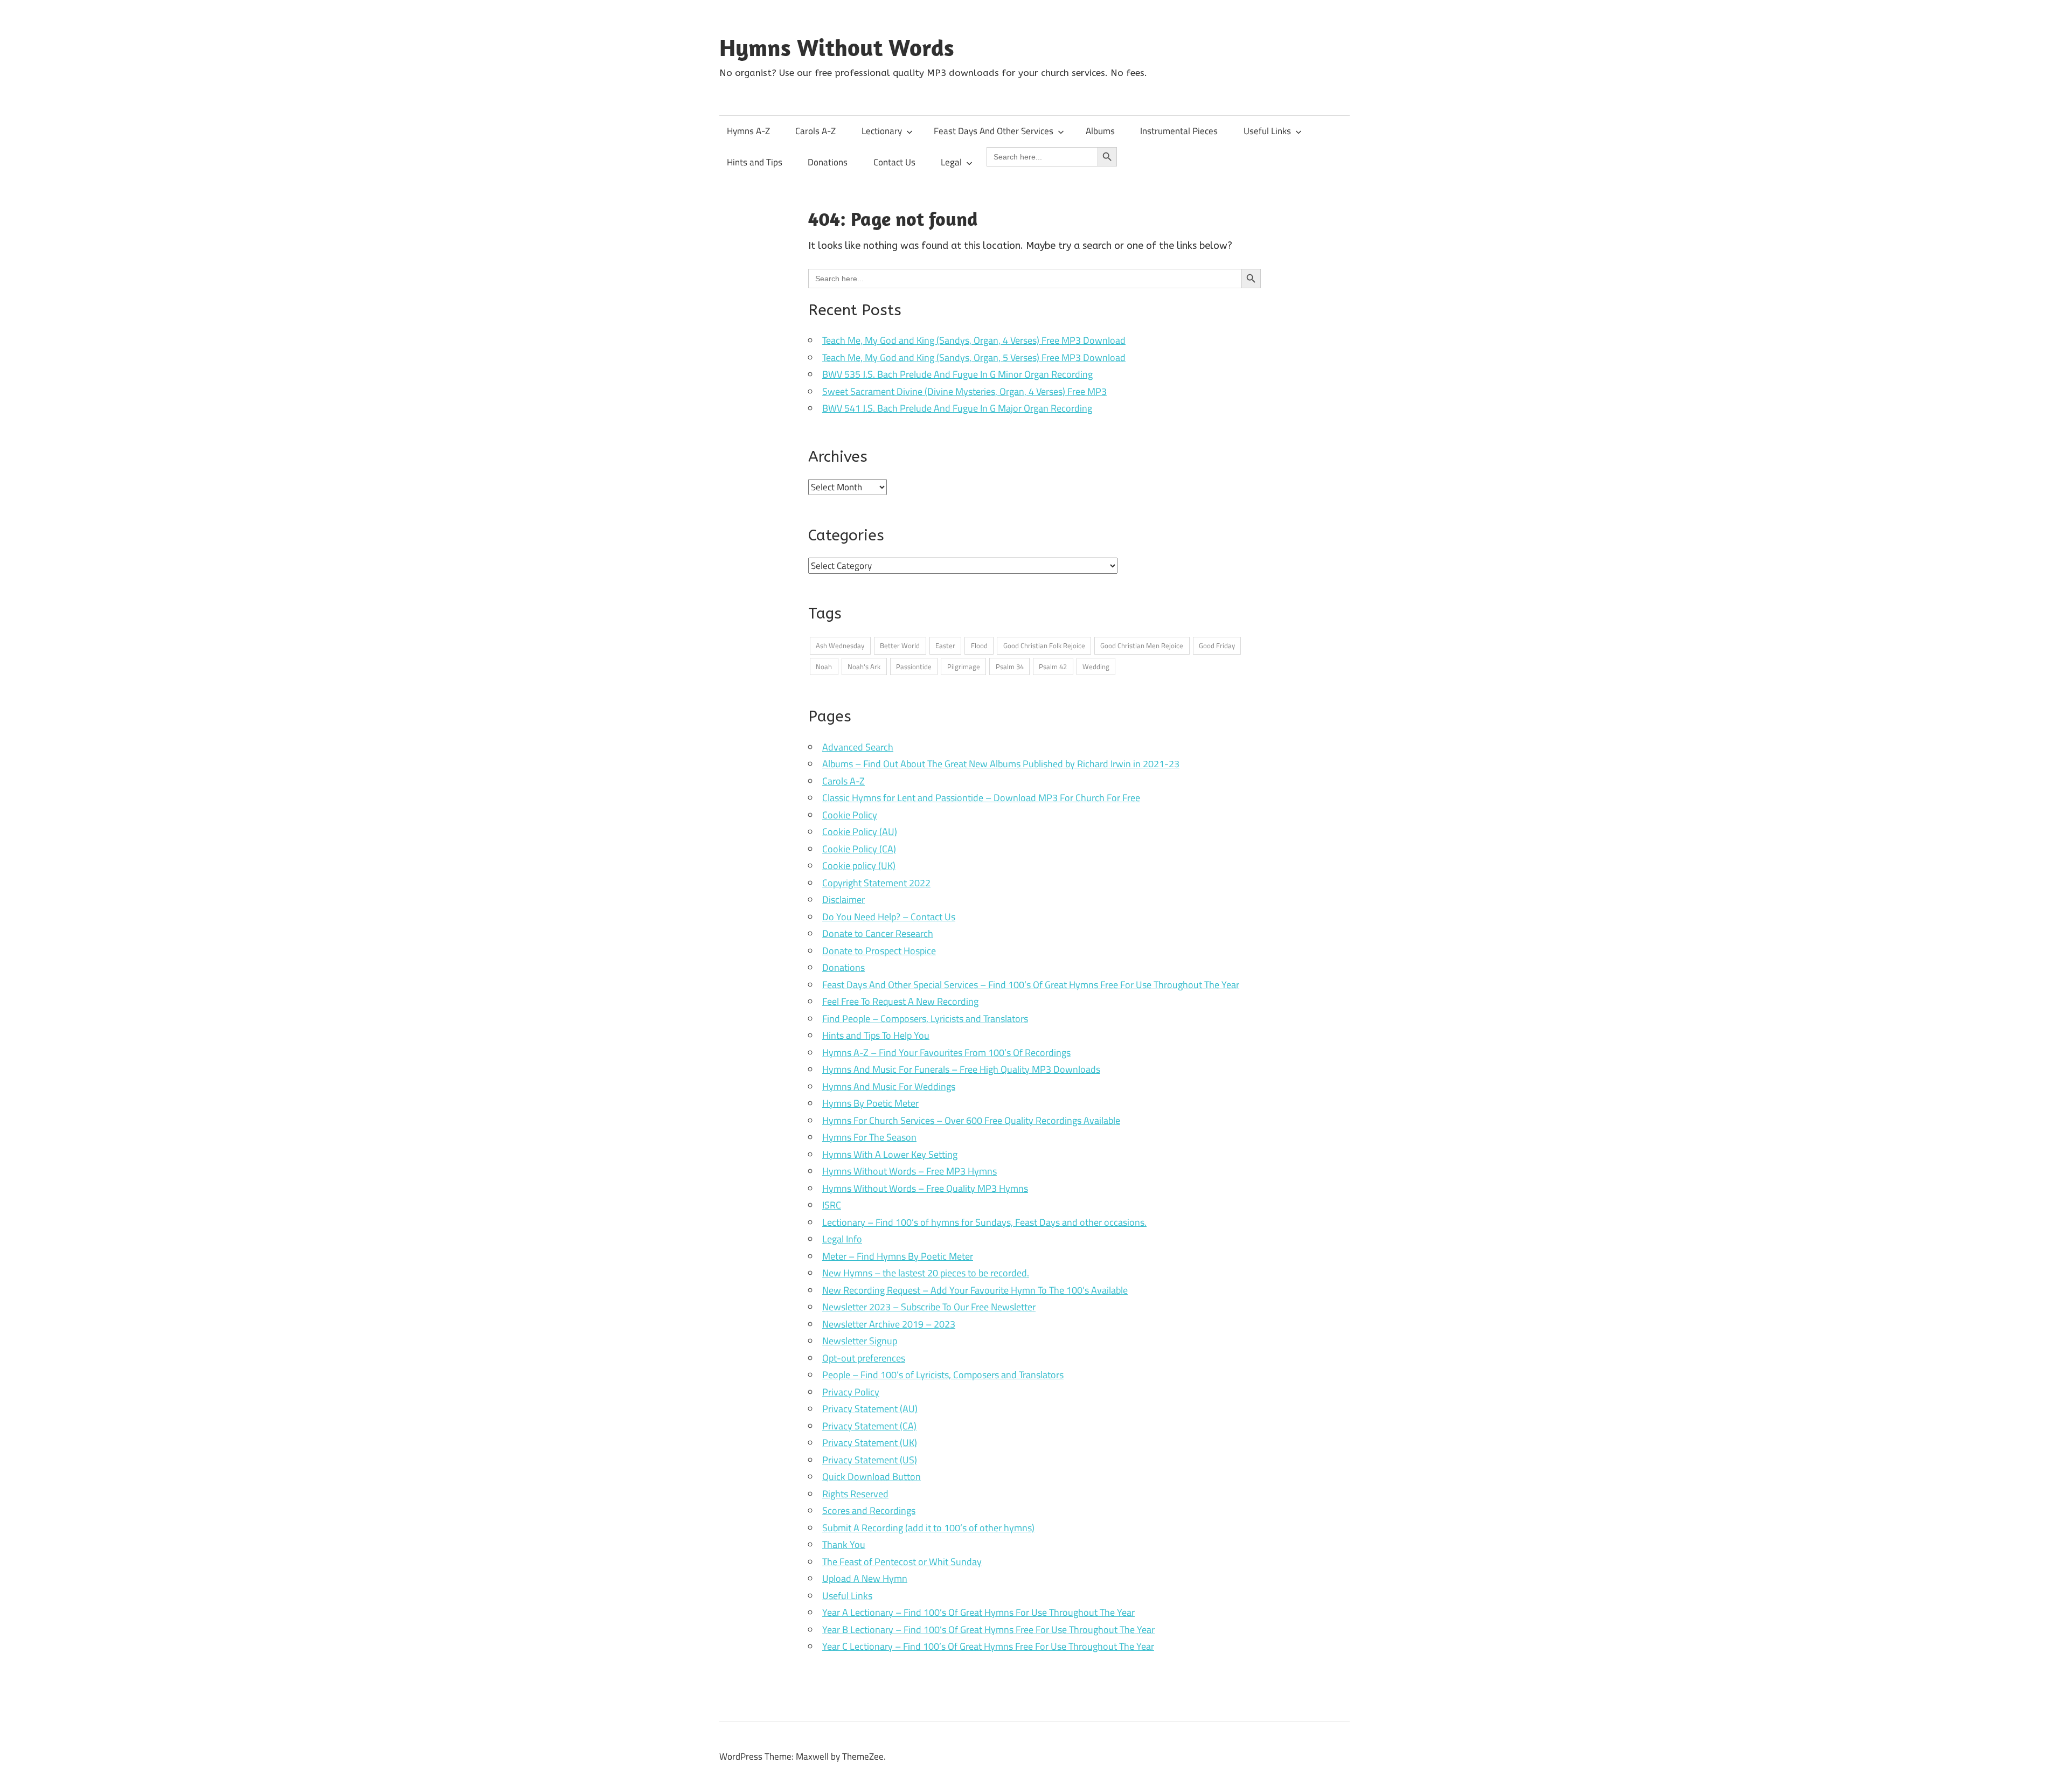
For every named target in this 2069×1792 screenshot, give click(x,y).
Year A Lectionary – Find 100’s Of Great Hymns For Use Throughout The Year (978, 1612)
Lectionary (882, 131)
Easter (945, 645)
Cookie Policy (850, 815)
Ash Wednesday (840, 645)
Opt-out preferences (864, 1358)
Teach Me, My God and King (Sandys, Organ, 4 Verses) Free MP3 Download (974, 340)
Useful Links (1267, 131)
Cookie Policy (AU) (860, 832)
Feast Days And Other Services (994, 131)
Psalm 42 (1053, 666)
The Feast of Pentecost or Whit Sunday (902, 1562)
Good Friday (1217, 645)
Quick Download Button (872, 1477)
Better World (900, 645)
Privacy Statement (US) (870, 1460)
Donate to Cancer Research (878, 933)
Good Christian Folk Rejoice (1044, 645)
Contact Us (894, 162)
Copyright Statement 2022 (876, 883)
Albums (1100, 131)
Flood (979, 645)
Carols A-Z (815, 131)
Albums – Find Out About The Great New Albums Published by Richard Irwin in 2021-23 (1001, 764)
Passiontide (914, 666)
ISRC (832, 1205)
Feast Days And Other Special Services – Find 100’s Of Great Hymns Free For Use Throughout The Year (1031, 985)
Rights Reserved (855, 1494)
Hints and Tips (755, 162)
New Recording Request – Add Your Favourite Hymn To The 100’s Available (975, 1290)
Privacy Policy (851, 1392)
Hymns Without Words (837, 47)
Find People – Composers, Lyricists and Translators (925, 1019)
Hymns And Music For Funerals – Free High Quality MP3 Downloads (961, 1069)
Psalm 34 (1010, 666)
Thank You (844, 1544)
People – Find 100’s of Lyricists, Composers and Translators (943, 1375)
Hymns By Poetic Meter (870, 1103)
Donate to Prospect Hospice (879, 951)
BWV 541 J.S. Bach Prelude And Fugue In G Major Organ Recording (957, 408)
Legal (951, 162)
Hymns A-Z (748, 131)
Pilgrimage (964, 666)
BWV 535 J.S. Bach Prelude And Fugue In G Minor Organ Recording (957, 374)
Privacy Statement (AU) (870, 1409)
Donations (828, 162)
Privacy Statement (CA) (869, 1426)
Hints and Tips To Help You (876, 1035)
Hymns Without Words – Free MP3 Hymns (909, 1171)
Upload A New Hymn (865, 1578)
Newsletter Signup (860, 1341)
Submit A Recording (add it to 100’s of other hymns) (928, 1528)
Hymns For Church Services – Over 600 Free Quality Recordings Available (971, 1120)
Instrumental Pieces (1179, 131)
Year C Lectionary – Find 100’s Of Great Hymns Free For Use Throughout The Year (988, 1646)
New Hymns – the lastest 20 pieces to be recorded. (926, 1273)
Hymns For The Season (869, 1137)
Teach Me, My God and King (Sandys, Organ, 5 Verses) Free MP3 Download (974, 357)
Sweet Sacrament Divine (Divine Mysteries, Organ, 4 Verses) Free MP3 (964, 391)
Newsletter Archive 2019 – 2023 (889, 1324)
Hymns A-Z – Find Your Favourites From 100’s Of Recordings (946, 1053)
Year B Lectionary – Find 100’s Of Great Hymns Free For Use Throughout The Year (988, 1630)
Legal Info (842, 1239)
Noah (824, 666)
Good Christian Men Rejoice (1142, 645)
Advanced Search (858, 747)
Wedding (1096, 666)
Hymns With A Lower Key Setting (890, 1154)
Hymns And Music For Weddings (889, 1086)
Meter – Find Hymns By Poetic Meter (898, 1256)
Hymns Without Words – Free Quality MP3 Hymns (925, 1188)
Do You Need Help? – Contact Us (889, 917)
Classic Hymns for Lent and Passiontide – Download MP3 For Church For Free (981, 798)
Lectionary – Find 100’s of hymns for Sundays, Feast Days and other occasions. (984, 1222)
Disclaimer (843, 900)
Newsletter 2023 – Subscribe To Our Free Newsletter (929, 1307)
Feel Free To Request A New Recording (900, 1001)
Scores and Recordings (869, 1510)
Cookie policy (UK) (859, 866)
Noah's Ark (864, 666)
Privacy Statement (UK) (870, 1443)
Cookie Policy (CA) (859, 849)
